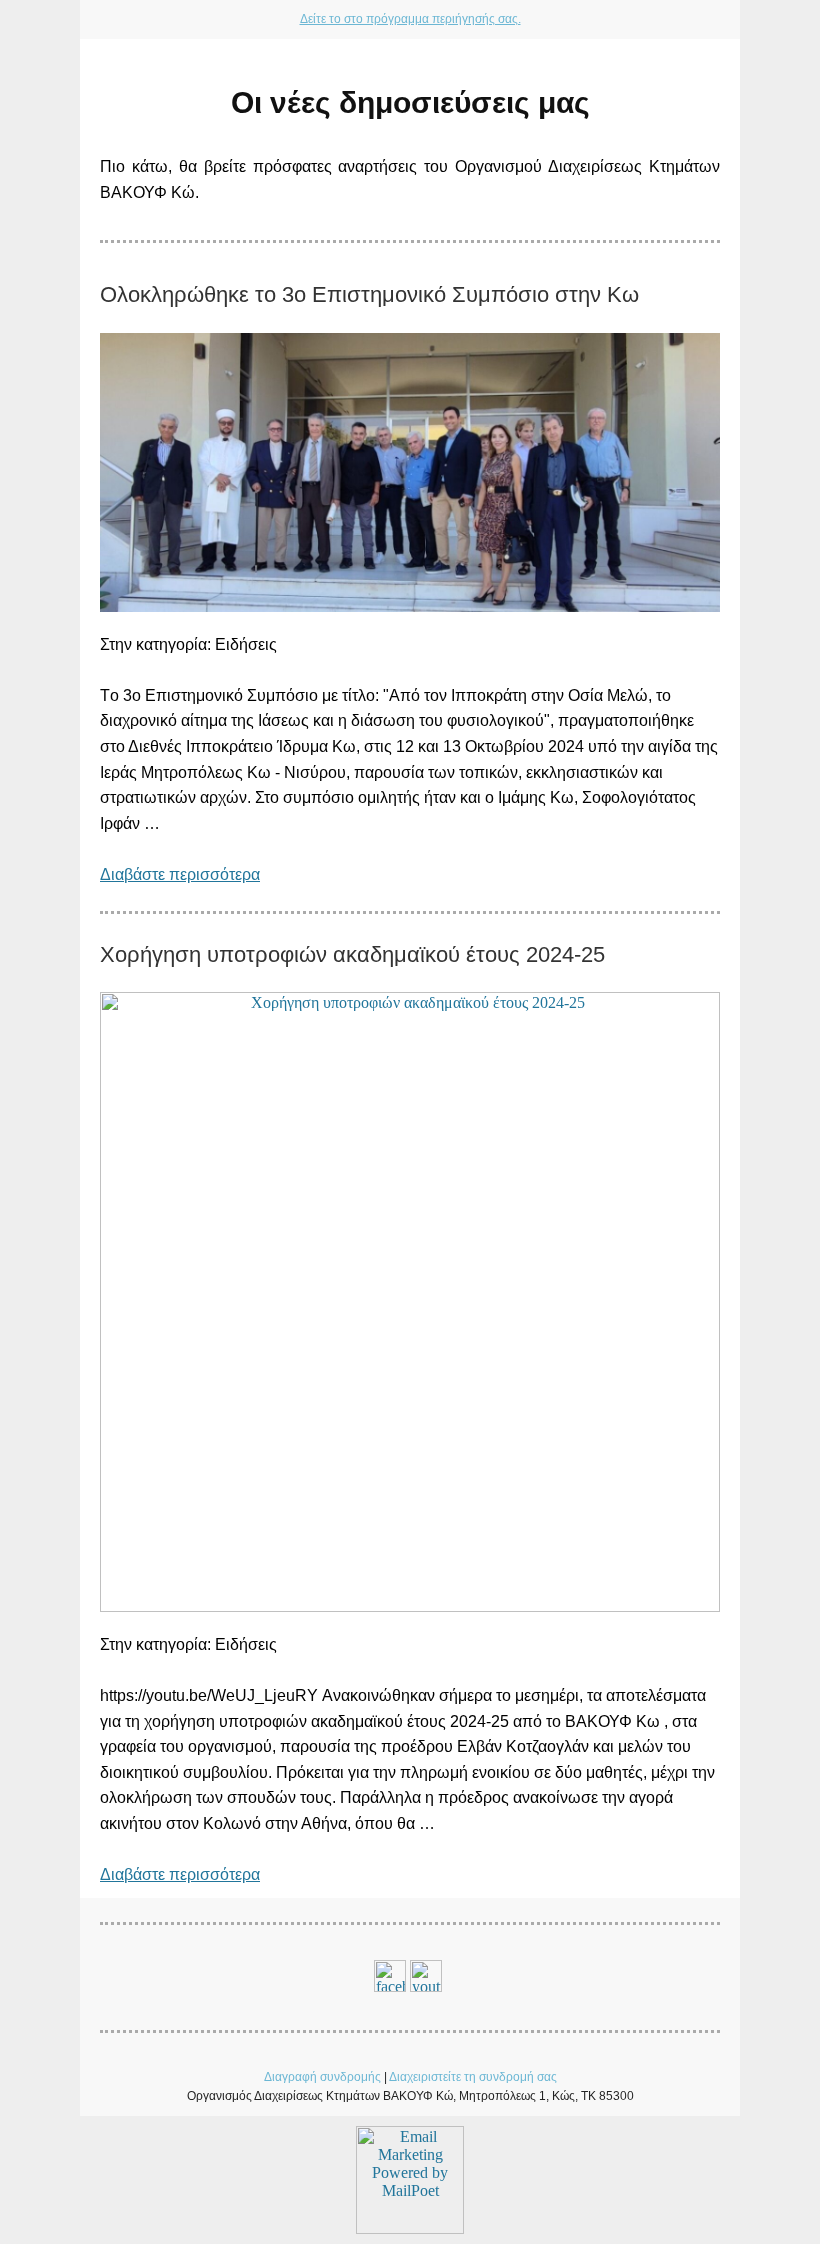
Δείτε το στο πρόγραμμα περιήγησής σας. (410, 19)
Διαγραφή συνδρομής (322, 2077)
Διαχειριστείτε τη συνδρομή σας (473, 2077)
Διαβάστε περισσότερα (180, 874)
